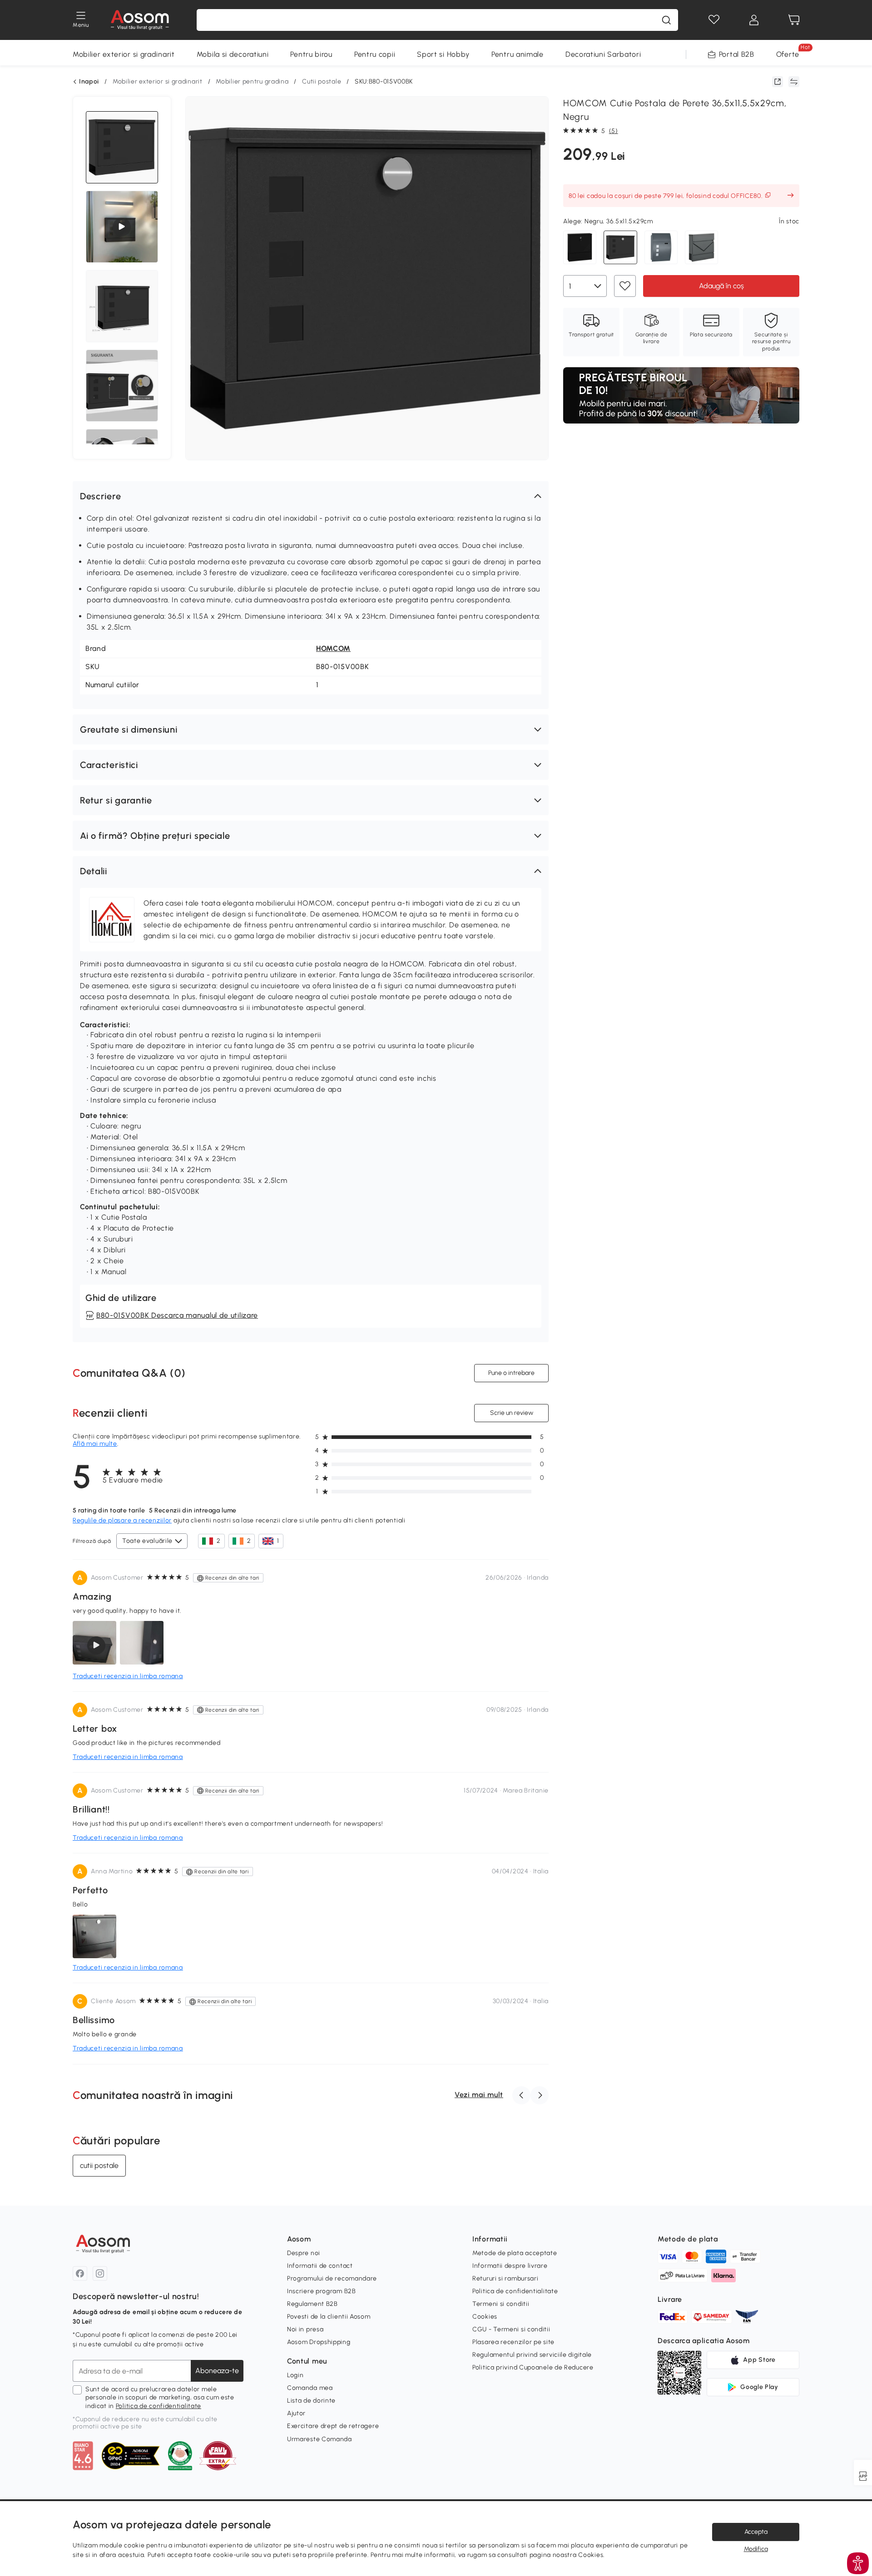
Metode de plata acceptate (515, 2253)
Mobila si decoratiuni (233, 54)
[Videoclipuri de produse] (122, 227)
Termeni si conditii (501, 2304)
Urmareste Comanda (320, 2439)
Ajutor (296, 2413)
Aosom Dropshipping (319, 2342)
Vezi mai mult (479, 2095)
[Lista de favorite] (714, 20)
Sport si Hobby (443, 54)
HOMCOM (333, 648)
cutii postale (99, 2165)
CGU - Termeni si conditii (511, 2329)
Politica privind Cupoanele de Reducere (533, 2367)
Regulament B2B (312, 2304)
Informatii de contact (320, 2266)
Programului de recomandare (332, 2278)
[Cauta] (666, 20)
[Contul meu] (754, 20)
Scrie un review (512, 1413)
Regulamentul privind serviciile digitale (532, 2355)
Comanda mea (310, 2388)
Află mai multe (95, 1444)
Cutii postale (322, 81)
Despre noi (304, 2253)
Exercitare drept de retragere (333, 2426)
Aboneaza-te (217, 2371)
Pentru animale (518, 54)
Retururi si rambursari (505, 2278)
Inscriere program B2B (322, 2291)
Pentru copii (375, 54)
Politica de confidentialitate (159, 2406)
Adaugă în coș (721, 285)
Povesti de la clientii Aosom (329, 2317)
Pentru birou (311, 54)
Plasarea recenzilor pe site (513, 2342)
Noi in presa (305, 2329)
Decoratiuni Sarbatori (603, 54)
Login (295, 2375)
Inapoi (89, 82)
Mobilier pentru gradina (252, 81)
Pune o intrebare (511, 1373)
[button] (311, 496)
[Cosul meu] (794, 20)
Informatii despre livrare (510, 2266)
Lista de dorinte (311, 2401)
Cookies (485, 2317)
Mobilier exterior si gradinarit (124, 54)
